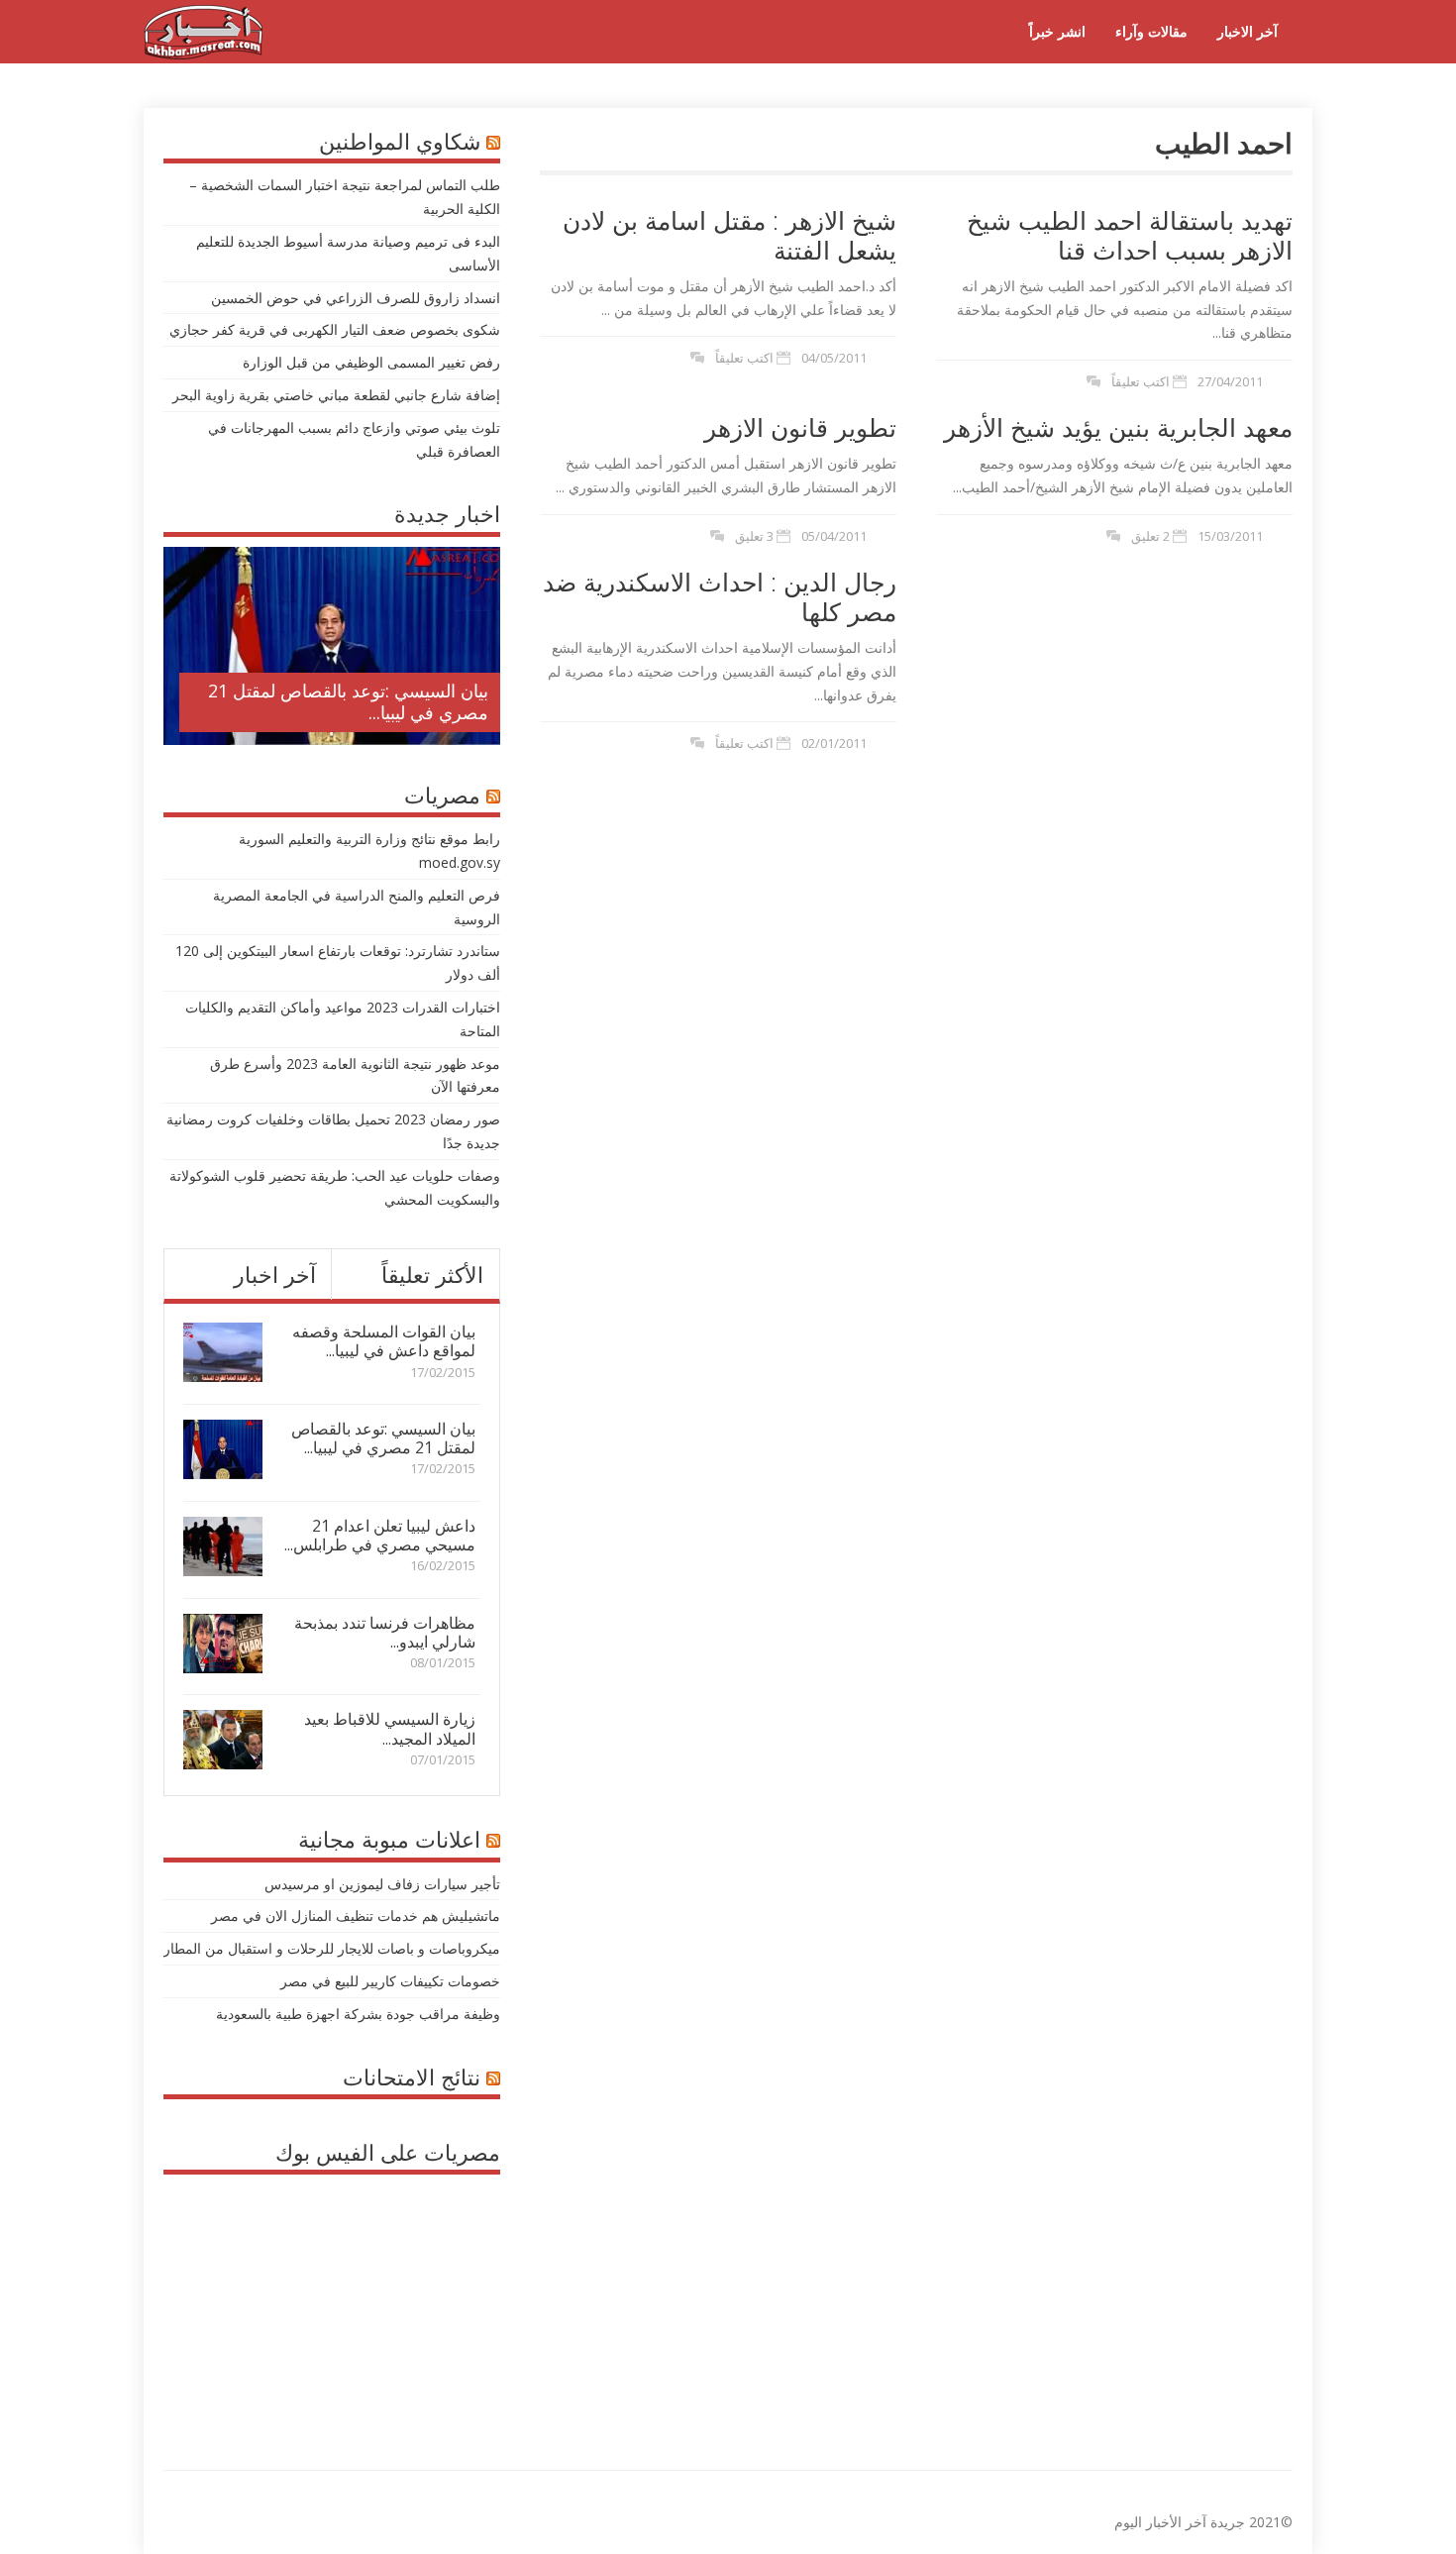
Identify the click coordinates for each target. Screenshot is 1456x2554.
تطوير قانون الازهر (800, 427)
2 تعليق (1150, 536)
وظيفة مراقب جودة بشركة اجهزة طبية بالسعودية (358, 2014)
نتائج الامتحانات (412, 2076)
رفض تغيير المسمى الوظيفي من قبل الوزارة (371, 362)
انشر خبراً (1057, 31)
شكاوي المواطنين (400, 141)
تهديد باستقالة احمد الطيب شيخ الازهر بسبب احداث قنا (1130, 235)
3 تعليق (754, 536)
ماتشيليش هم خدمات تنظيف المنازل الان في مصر (356, 1915)
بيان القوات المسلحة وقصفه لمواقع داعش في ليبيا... (384, 1341)
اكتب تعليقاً (744, 358)
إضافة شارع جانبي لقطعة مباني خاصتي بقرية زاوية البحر (336, 395)
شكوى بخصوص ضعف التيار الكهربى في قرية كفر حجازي (335, 329)
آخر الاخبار (1248, 31)
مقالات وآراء (1151, 31)
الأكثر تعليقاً (432, 1274)
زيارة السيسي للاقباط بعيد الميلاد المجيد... (390, 1728)
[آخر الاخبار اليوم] (203, 54)
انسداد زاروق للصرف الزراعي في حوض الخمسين (356, 298)
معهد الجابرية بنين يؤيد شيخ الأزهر (1118, 427)
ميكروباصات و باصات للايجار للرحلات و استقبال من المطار (332, 1948)
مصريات (442, 795)
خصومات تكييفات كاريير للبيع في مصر (390, 1981)
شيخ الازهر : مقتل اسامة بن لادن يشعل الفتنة (729, 235)
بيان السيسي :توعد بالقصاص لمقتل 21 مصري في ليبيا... (348, 701)
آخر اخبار (275, 1274)
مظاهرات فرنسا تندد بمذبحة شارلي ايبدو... (385, 1632)
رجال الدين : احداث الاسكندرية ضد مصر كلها (720, 596)
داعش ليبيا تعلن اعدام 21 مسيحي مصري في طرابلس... (380, 1535)
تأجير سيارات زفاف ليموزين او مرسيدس (382, 1884)
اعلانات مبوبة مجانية (389, 1839)
